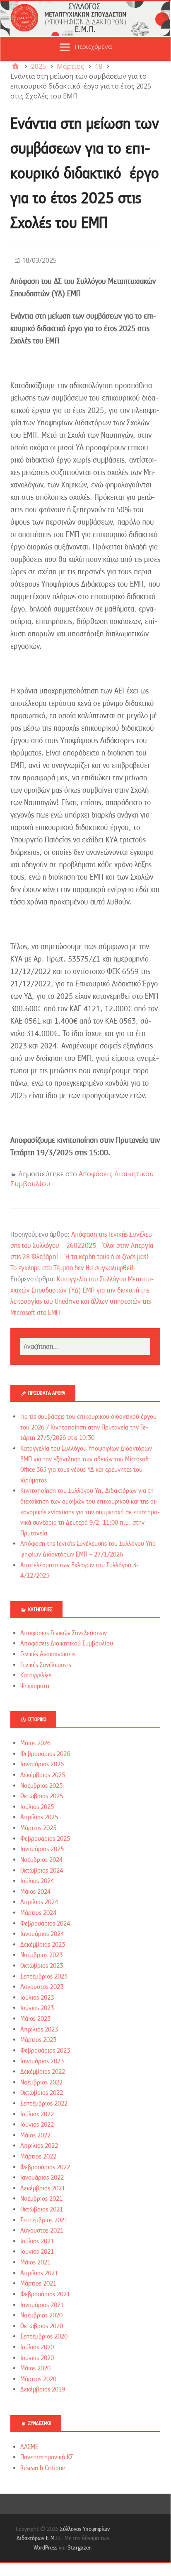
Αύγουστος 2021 (42, 2231)
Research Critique (43, 2468)
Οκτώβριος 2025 (42, 1796)
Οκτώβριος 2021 (42, 2209)
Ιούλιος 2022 (37, 2114)
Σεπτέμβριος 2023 (44, 1976)
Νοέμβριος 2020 (41, 2315)
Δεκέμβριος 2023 (43, 1945)
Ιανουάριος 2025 (42, 1849)
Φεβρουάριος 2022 (45, 2167)
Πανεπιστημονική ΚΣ (47, 2457)
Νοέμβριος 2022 (41, 2082)
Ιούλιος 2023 (37, 1998)
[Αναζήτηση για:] (85, 1347)
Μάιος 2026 (35, 1743)
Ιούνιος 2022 (37, 2125)
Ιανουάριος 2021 (42, 2305)
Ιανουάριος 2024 (42, 1934)
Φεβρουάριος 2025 (45, 1839)
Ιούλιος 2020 (37, 2347)
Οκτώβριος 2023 (42, 1966)
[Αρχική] (15, 66)
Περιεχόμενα (93, 46)
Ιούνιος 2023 (37, 2008)
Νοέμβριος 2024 (41, 1860)
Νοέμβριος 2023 (41, 1955)
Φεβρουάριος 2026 (45, 1754)
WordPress (45, 2547)
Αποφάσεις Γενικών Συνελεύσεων (64, 1633)
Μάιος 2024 (35, 1892)
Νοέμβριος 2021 (41, 2199)
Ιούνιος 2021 (37, 2252)
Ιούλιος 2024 (37, 1881)
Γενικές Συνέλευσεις (46, 1665)
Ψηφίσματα (35, 1686)
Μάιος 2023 (35, 2019)
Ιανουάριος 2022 (42, 2178)
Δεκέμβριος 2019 (43, 2389)
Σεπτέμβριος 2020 (44, 2336)
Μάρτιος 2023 (38, 2040)
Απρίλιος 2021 (39, 2273)
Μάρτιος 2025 (38, 1828)
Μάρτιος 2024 (38, 1913)
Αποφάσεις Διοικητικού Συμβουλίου (67, 1643)
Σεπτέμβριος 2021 (44, 2220)
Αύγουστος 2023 (42, 1987)
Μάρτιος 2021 (38, 2283)
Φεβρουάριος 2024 (45, 1924)
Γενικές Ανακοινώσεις (48, 1654)
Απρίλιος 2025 (39, 1817)
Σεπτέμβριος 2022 (44, 2103)
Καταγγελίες (36, 1675)
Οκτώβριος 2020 (42, 2326)
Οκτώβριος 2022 (42, 2093)
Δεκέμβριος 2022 (43, 2072)
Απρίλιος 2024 (39, 1902)
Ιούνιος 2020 (37, 2358)
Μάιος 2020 (35, 2368)
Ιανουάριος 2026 (42, 1764)
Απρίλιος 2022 (39, 2146)
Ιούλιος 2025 (37, 1807)
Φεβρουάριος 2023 (45, 2051)
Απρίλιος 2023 (39, 2029)
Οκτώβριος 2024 (42, 1871)
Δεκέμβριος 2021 (43, 2188)
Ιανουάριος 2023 (42, 2061)
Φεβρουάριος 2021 (45, 2294)
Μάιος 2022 (35, 2135)
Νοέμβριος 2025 (41, 1786)
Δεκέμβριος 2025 (43, 1775)
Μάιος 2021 (35, 2262)
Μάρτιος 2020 (38, 2379)
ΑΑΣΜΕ (29, 2447)
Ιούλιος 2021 (37, 2241)
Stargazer (79, 2547)
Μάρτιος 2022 (38, 2156)
